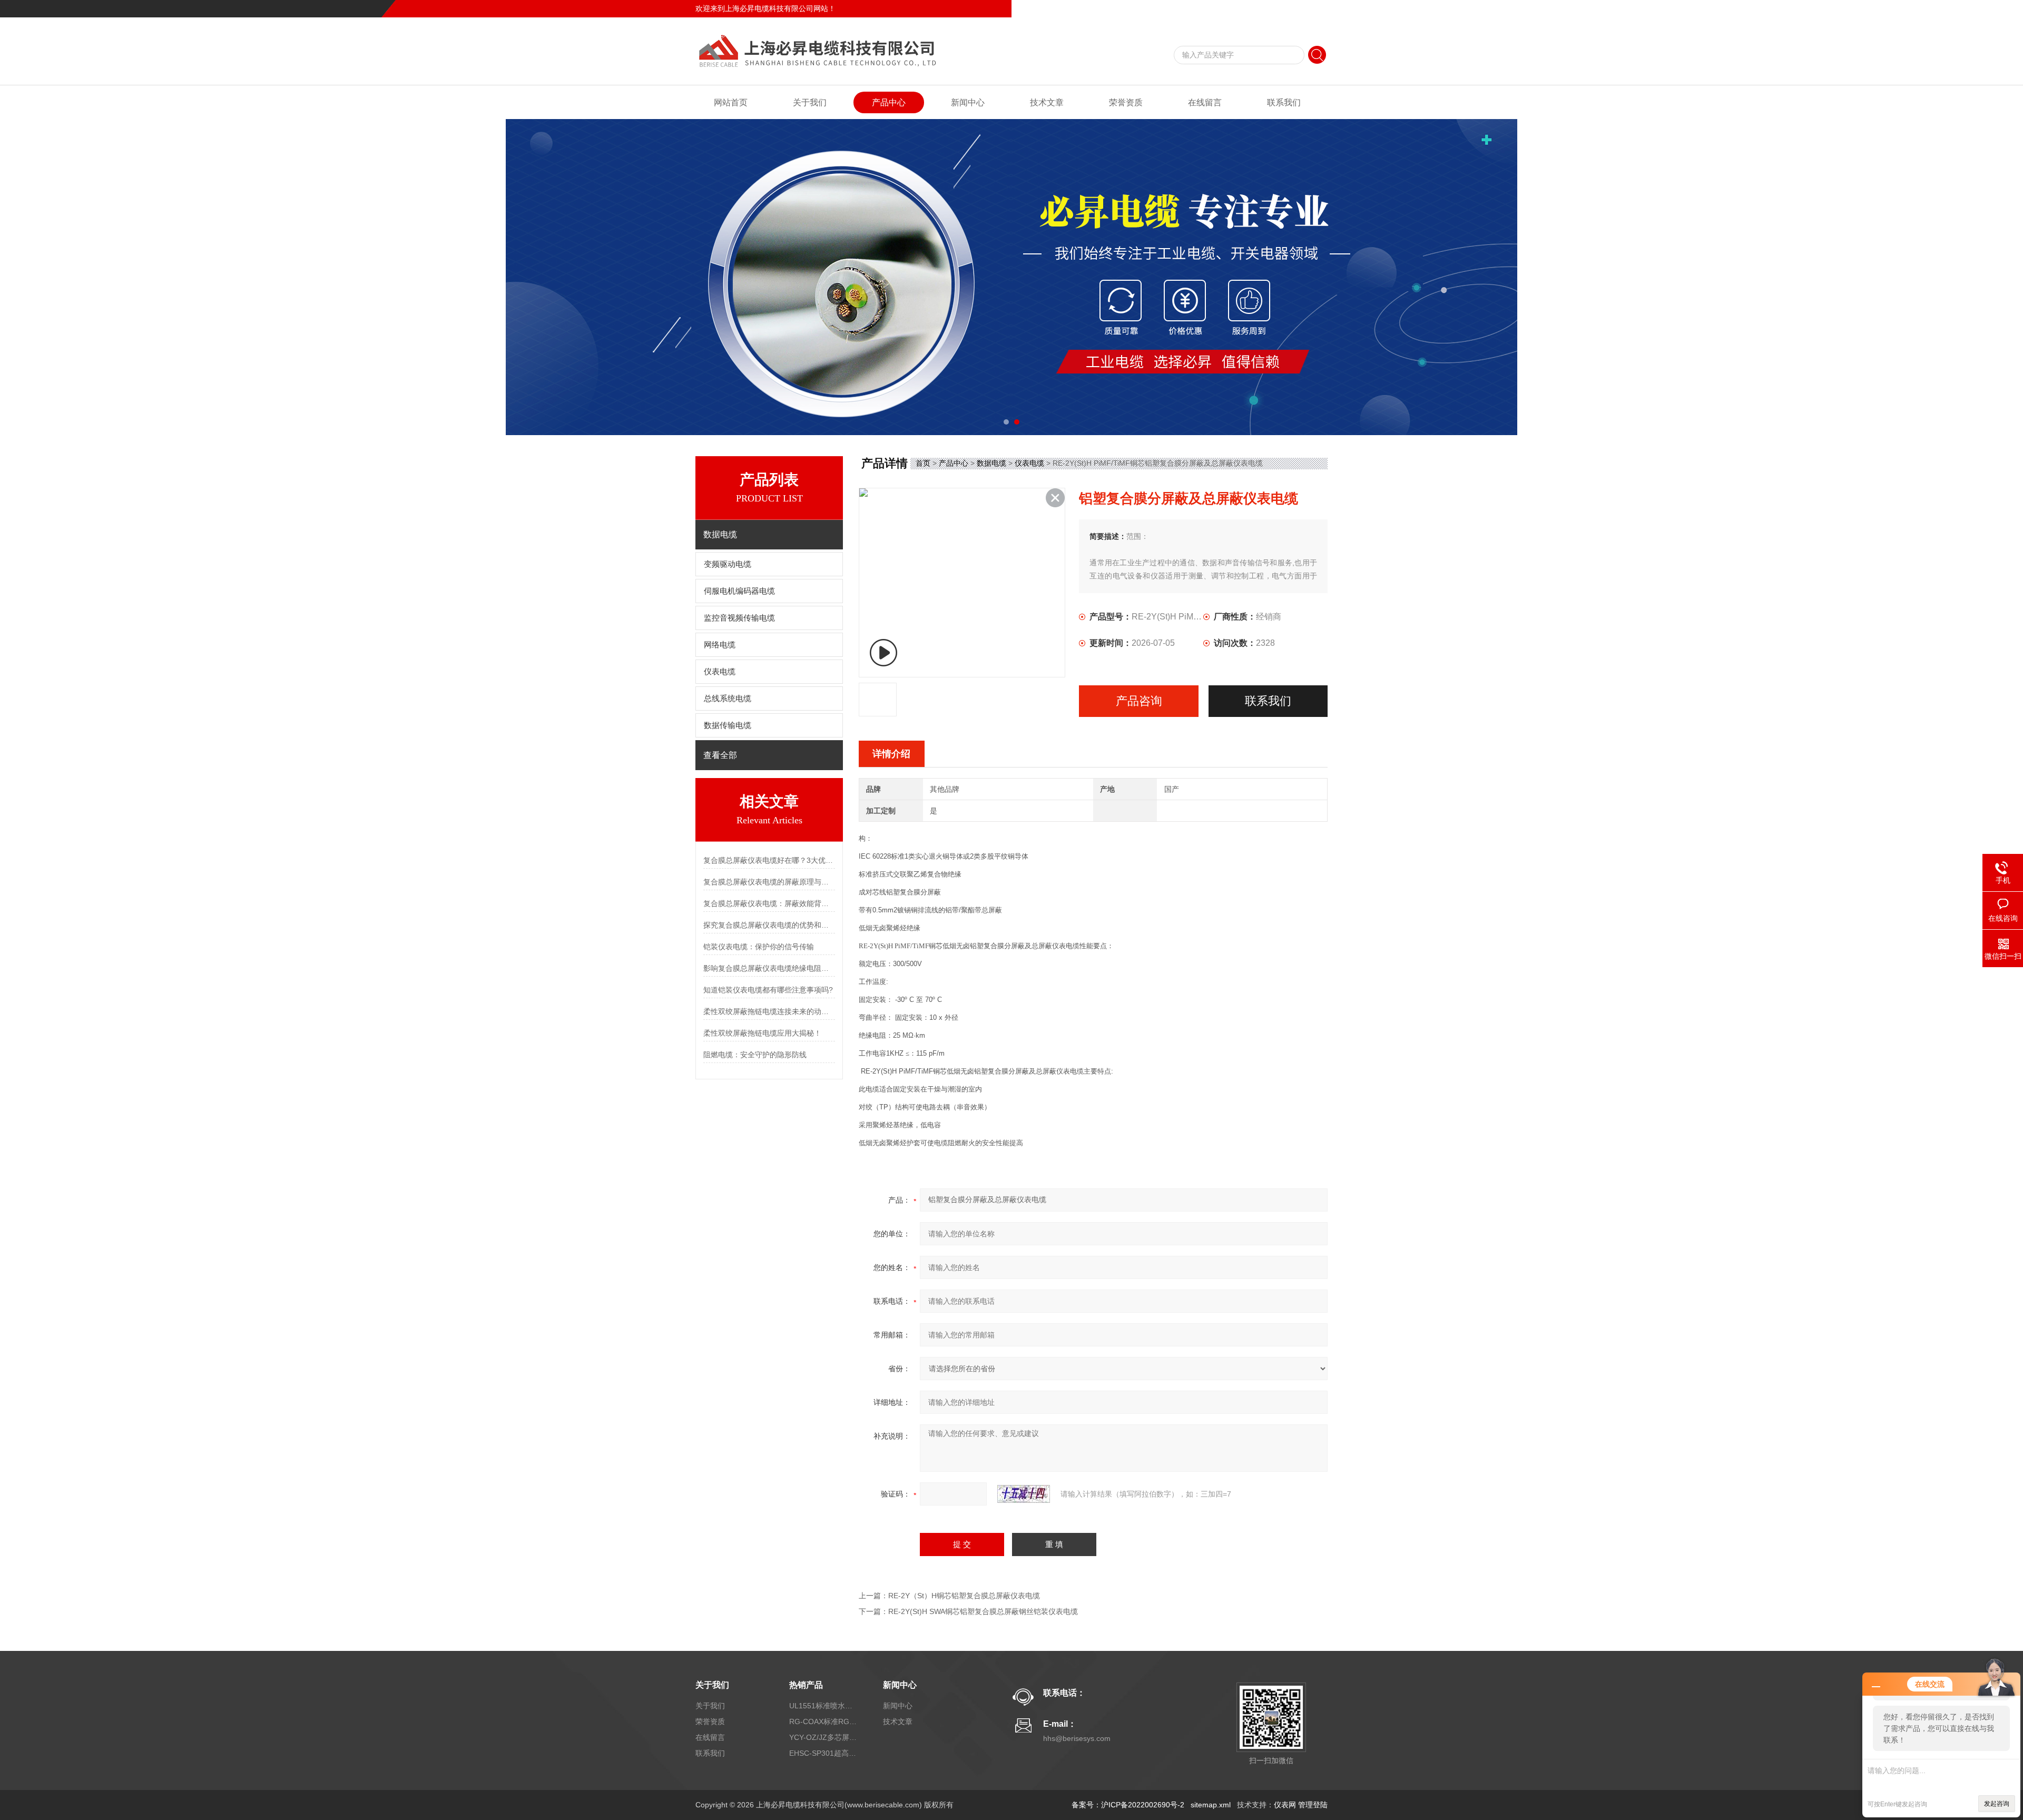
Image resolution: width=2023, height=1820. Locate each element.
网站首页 (731, 102)
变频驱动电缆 (728, 564)
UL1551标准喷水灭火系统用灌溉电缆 (823, 1706)
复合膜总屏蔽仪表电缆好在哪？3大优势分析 (769, 860)
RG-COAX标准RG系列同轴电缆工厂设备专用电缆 (823, 1721)
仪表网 (1285, 1805)
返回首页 (1241, 8)
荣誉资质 (1126, 102)
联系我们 (1313, 8)
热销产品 (806, 1685)
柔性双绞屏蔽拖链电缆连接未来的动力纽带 (769, 1011)
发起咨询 (1997, 1804)
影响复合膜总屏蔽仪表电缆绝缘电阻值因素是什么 (769, 968)
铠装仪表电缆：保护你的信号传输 (759, 947)
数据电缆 (991, 463)
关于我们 (810, 102)
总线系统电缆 (728, 699)
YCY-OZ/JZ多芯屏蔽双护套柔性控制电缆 (823, 1737)
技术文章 (1047, 102)
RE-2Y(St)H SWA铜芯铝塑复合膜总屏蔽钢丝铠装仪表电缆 (983, 1611)
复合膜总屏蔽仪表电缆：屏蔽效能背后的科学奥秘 (769, 903)
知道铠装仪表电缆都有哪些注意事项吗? (768, 990)
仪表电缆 (720, 672)
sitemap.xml (1211, 1805)
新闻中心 (968, 102)
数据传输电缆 (728, 725)
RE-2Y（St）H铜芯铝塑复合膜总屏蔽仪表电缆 (964, 1596)
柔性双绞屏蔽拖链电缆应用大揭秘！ (762, 1033)
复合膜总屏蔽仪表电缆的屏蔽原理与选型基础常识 (769, 882)
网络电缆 (720, 645)
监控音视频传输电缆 (739, 618)
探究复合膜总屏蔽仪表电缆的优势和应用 (769, 925)
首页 (923, 463)
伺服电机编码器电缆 (739, 591)
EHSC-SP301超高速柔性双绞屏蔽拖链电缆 (823, 1753)
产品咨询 (1139, 701)
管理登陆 (1313, 1805)
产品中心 (889, 102)
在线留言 (1277, 8)
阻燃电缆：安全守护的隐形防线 (755, 1055)
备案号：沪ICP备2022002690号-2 (1128, 1805)
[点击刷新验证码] (1024, 1494)
